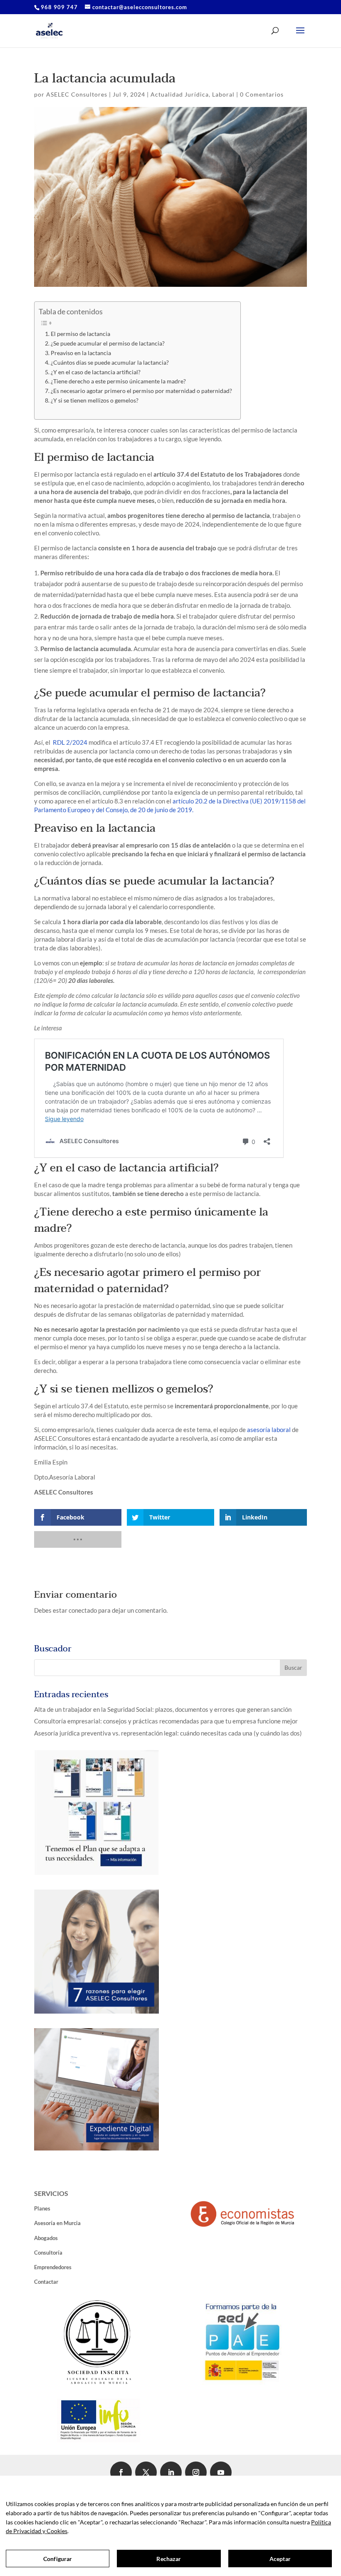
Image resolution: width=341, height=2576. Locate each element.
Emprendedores (53, 2267)
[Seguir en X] (146, 2472)
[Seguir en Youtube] (221, 2472)
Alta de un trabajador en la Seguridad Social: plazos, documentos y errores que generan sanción (163, 1709)
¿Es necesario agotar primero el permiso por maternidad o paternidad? (141, 391)
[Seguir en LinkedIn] (171, 2472)
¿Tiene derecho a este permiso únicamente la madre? (118, 381)
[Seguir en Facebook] (121, 2472)
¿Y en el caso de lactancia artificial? (96, 372)
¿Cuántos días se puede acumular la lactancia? (110, 363)
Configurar (58, 2559)
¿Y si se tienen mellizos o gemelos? (95, 400)
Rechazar (169, 2559)
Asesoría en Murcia (57, 2223)
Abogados (46, 2238)
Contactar (46, 2282)
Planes (42, 2208)
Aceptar (280, 2559)
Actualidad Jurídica (180, 94)
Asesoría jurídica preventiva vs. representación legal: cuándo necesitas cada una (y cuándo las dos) (168, 1733)
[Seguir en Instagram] (196, 2472)
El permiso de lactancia (80, 334)
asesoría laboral (269, 1430)
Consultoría (48, 2253)
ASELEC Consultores (77, 94)
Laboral (223, 94)
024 (82, 742)
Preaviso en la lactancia (81, 353)
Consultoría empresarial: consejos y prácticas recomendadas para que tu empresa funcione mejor (166, 1721)
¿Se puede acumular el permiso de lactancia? (108, 343)
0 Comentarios (262, 94)
